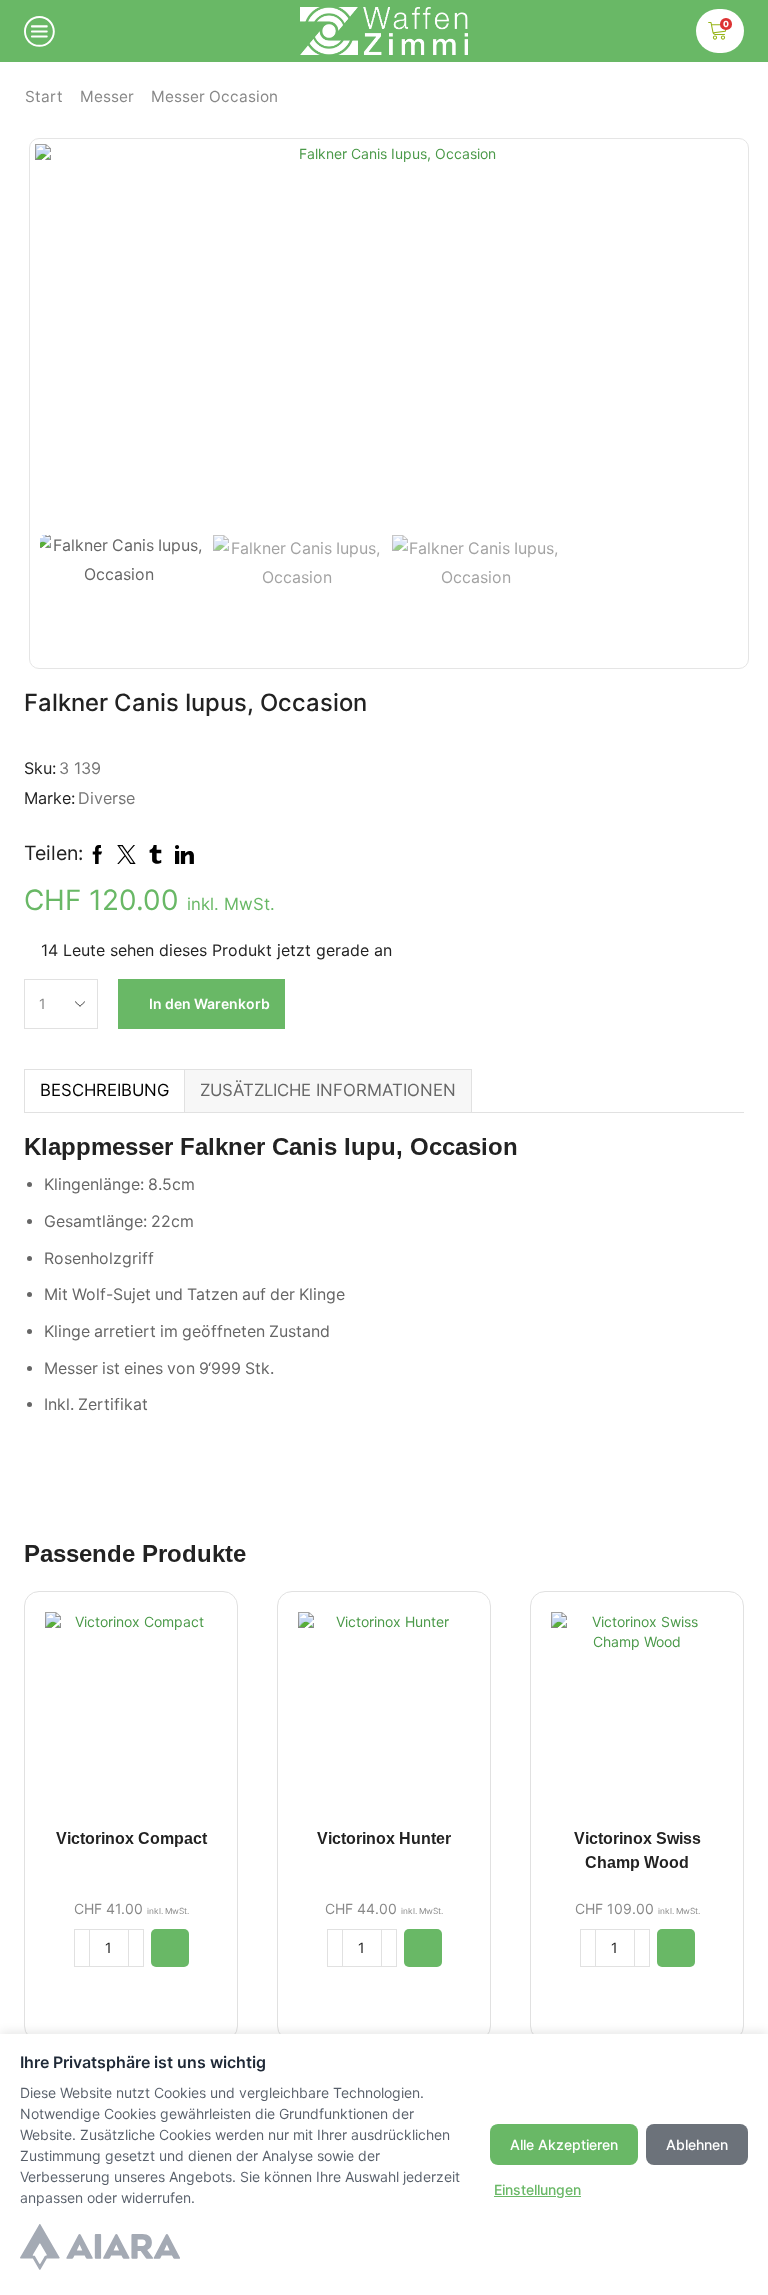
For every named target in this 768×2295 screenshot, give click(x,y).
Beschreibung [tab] (104, 1090)
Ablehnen (697, 2144)
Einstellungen (537, 2189)
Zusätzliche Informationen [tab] (328, 1090)
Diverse (106, 798)
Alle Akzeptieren (564, 2144)
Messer (107, 96)
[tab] (104, 1090)
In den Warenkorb (209, 1003)
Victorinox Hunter (384, 1838)
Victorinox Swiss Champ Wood (637, 1850)
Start (44, 96)
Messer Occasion (214, 96)
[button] (60, 340)
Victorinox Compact (131, 1838)
